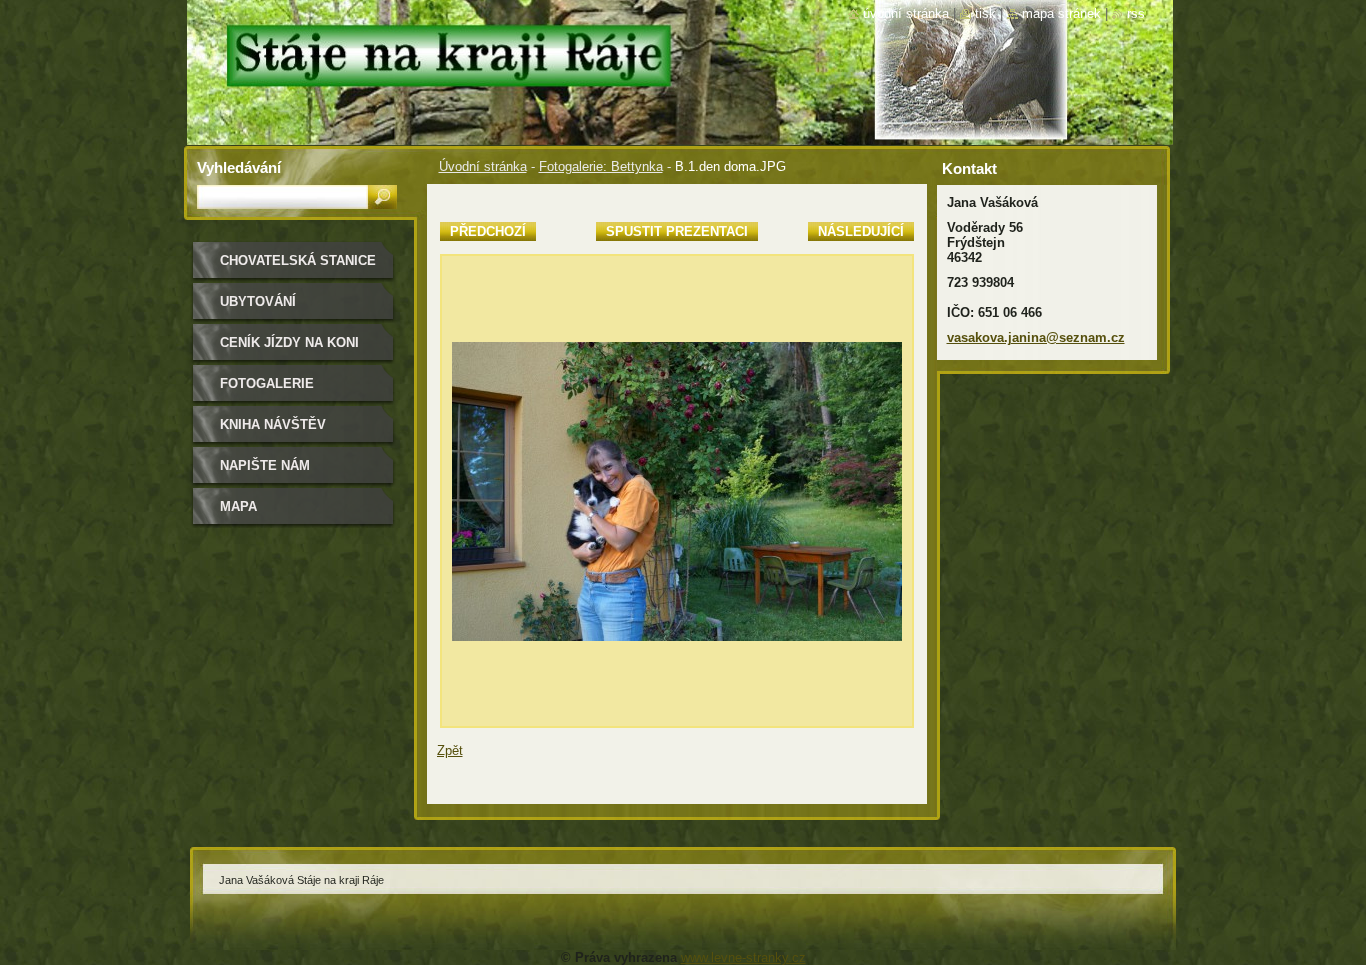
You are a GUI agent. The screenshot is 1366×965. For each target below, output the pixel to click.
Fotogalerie (267, 383)
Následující (861, 231)
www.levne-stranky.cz (743, 957)
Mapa (238, 506)
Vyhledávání (239, 167)
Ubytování (258, 301)
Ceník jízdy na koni (289, 342)
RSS (1136, 13)
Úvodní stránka (483, 166)
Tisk (985, 13)
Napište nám (265, 465)
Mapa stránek (1061, 13)
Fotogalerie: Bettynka (601, 166)
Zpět (450, 750)
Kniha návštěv (273, 424)
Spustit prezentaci (677, 231)
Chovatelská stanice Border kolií (298, 267)
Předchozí (488, 231)
